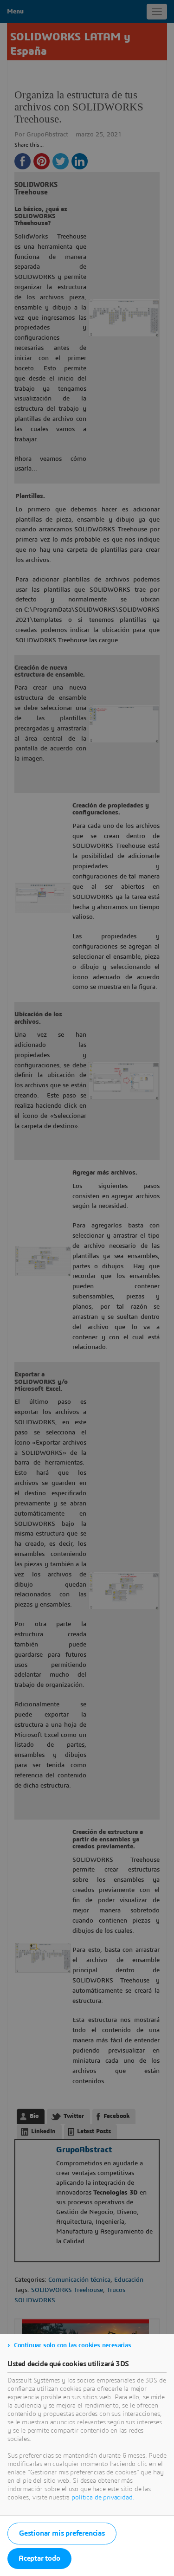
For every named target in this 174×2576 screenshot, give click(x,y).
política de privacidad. (103, 2498)
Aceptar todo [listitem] (39, 2558)
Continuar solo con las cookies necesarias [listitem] (73, 2345)
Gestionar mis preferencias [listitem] (62, 2533)
